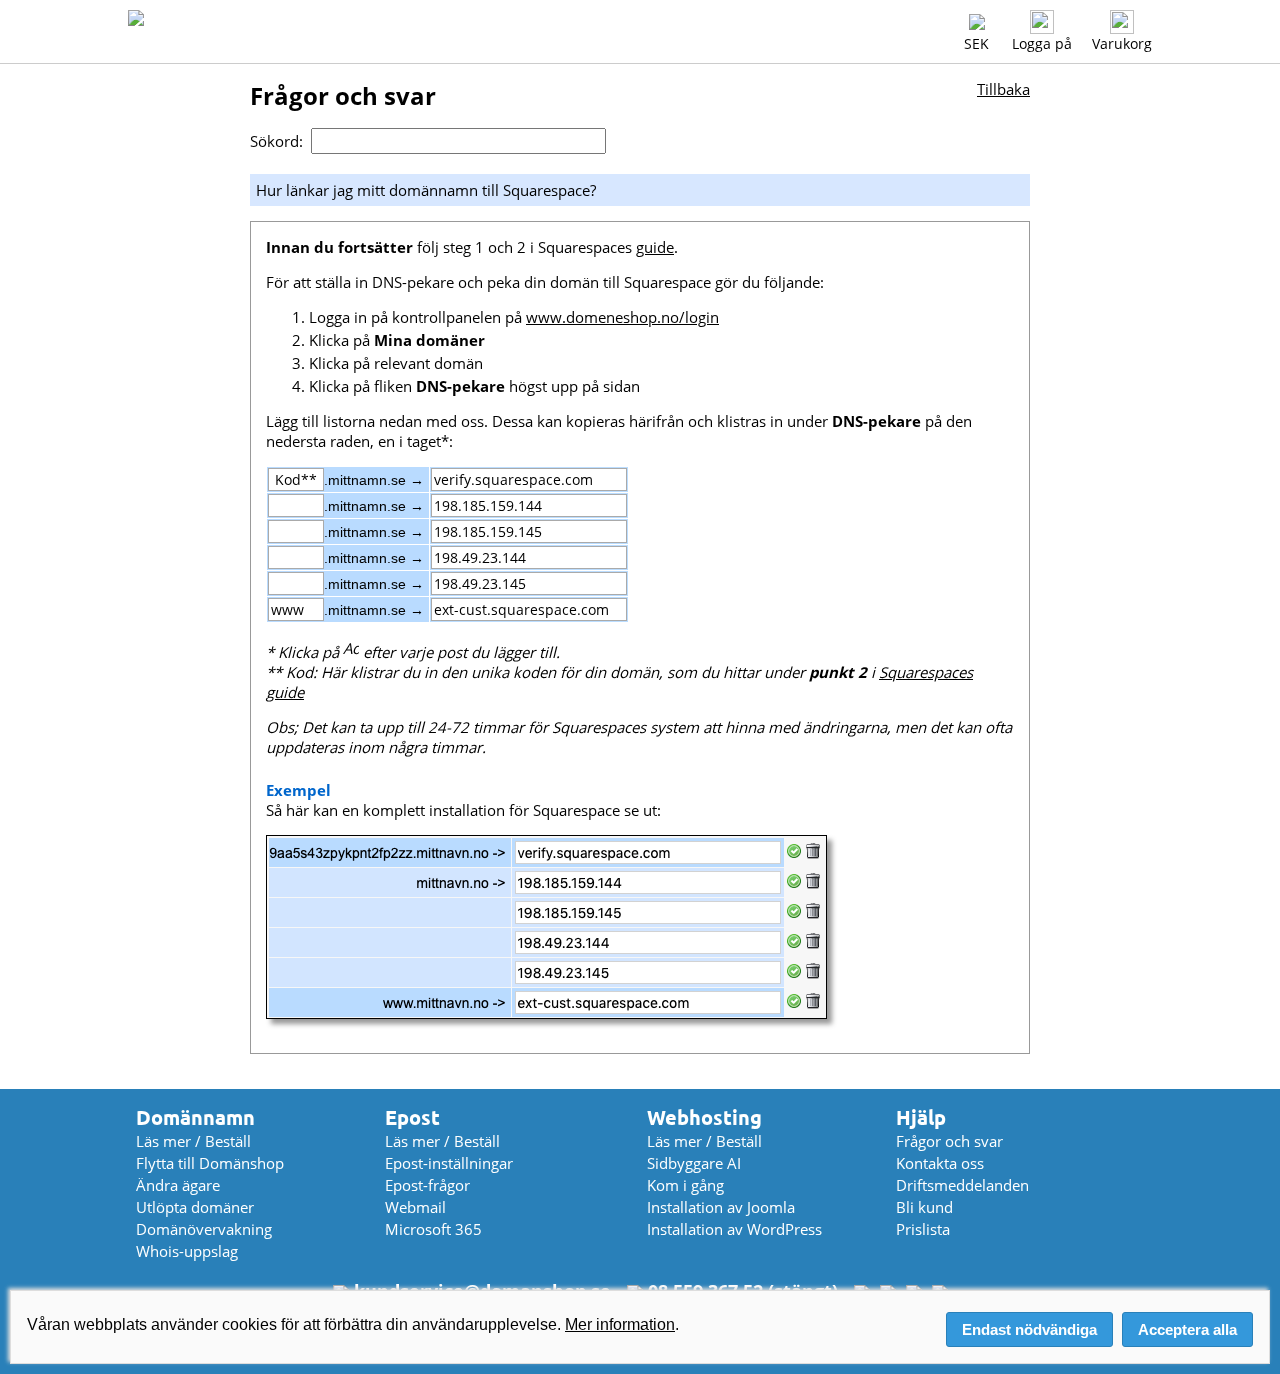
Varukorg (1122, 43)
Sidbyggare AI (694, 1163)
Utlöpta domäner (195, 1207)
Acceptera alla (1187, 1329)
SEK (976, 43)
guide (655, 247)
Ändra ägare (178, 1185)
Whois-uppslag (187, 1251)
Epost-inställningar (449, 1163)
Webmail (415, 1207)
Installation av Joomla (721, 1207)
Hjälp (921, 1117)
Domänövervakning (204, 1229)
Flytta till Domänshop (210, 1163)
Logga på (1042, 43)
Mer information (620, 1324)
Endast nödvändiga (1029, 1329)
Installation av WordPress (734, 1229)
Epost (412, 1117)
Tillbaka (1003, 89)
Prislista (923, 1229)
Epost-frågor (427, 1185)
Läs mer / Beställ (193, 1141)
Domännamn (195, 1117)
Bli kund (924, 1207)
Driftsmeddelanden (962, 1185)
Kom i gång (685, 1185)
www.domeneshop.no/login (622, 317)
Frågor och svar (949, 1141)
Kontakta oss (940, 1163)
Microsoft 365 (433, 1229)
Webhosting (704, 1117)
